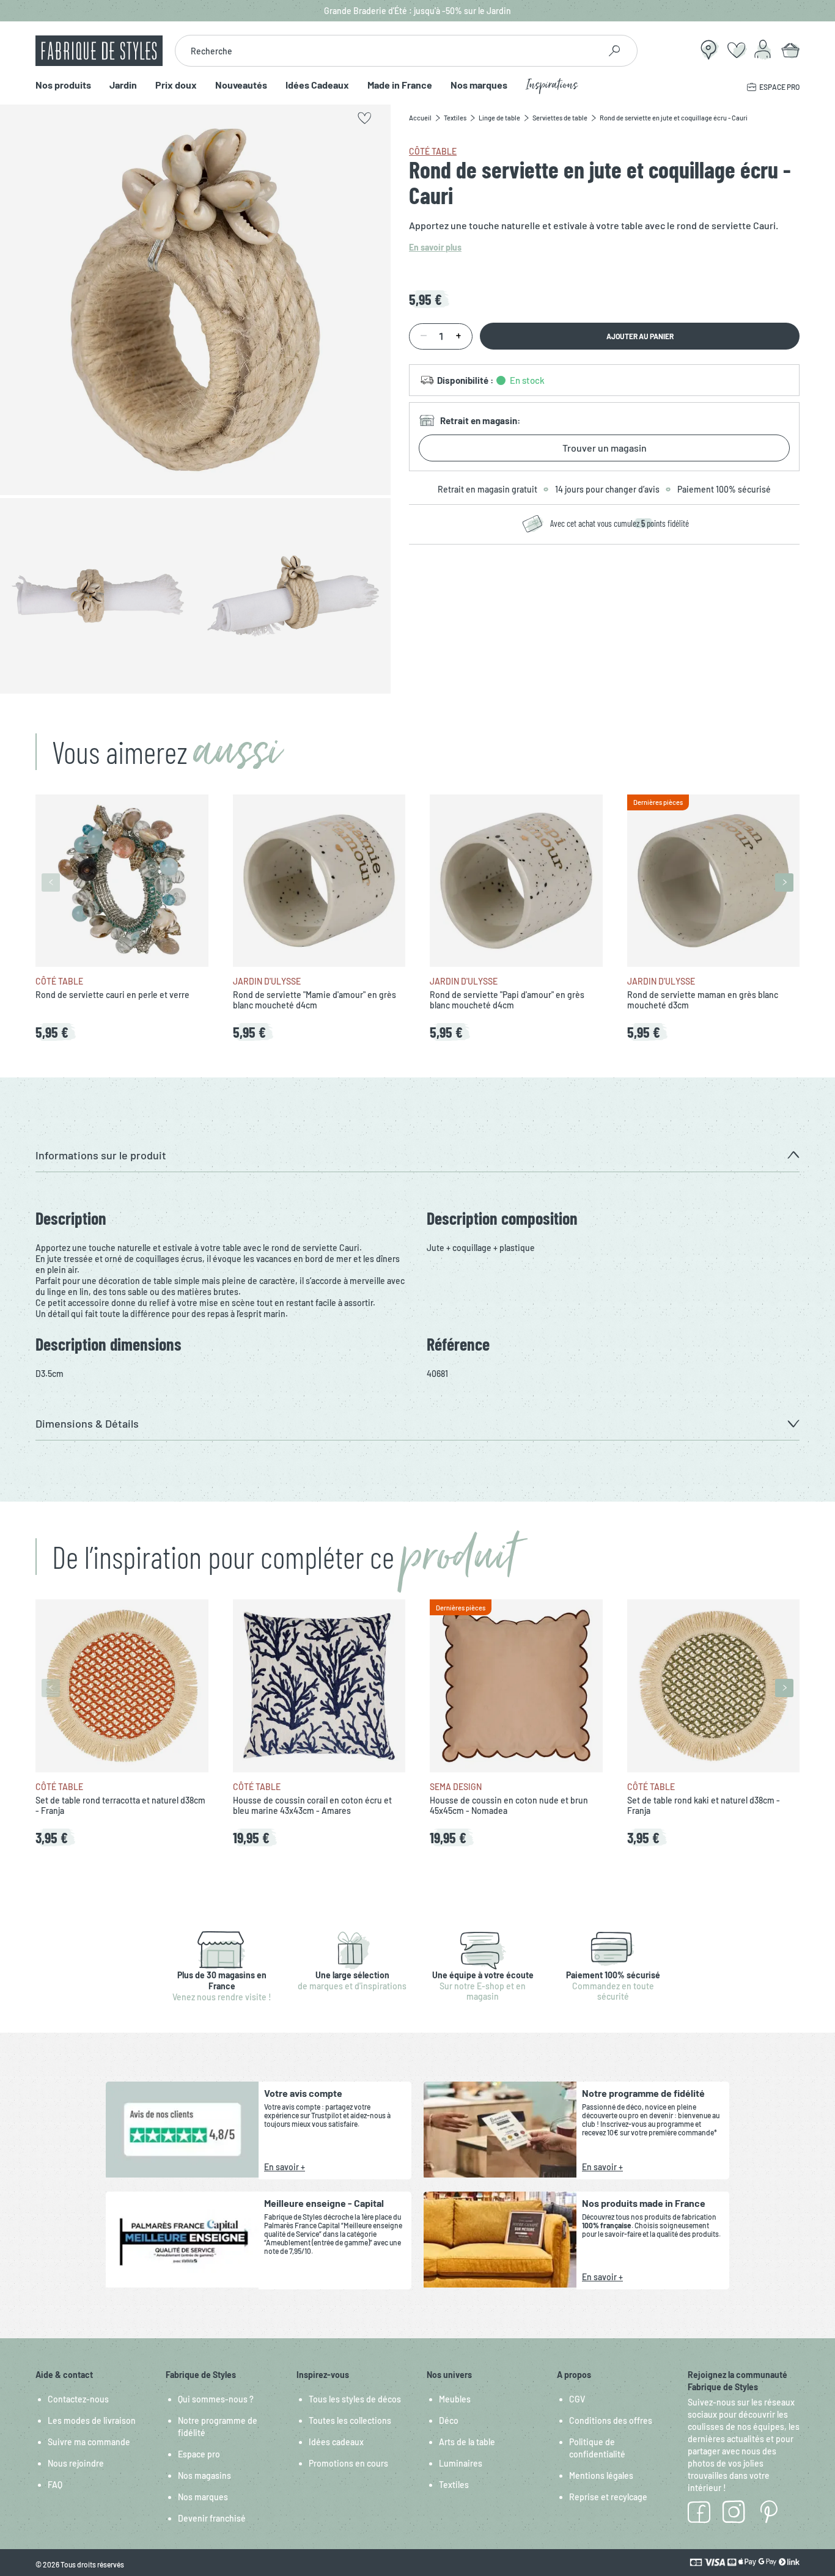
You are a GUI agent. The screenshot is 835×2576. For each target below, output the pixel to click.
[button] (417, 1155)
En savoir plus (435, 247)
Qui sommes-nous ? (216, 2399)
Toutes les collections (350, 2420)
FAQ (55, 2485)
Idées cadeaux (336, 2442)
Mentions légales (601, 2475)
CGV (577, 2399)
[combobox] (387, 51)
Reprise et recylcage (608, 2497)
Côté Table (433, 151)
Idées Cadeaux (317, 85)
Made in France (400, 85)
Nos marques (479, 85)
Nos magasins (204, 2475)
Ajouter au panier (640, 336)
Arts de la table (467, 2442)
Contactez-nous (78, 2399)
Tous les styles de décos (355, 2399)
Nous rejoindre (76, 2463)
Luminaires (461, 2463)
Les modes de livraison (92, 2420)
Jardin (123, 85)
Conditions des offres (611, 2420)
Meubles (455, 2399)
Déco (449, 2420)
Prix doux (176, 85)
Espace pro (199, 2454)
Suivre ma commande (89, 2442)
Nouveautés (241, 85)
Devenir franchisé (212, 2518)
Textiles (454, 2485)
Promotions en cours (348, 2463)
